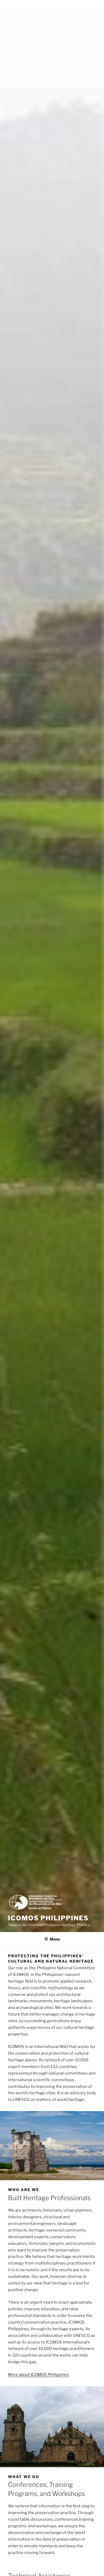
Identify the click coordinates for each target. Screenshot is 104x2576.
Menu (55, 1939)
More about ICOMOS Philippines (38, 2375)
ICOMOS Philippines (48, 1918)
